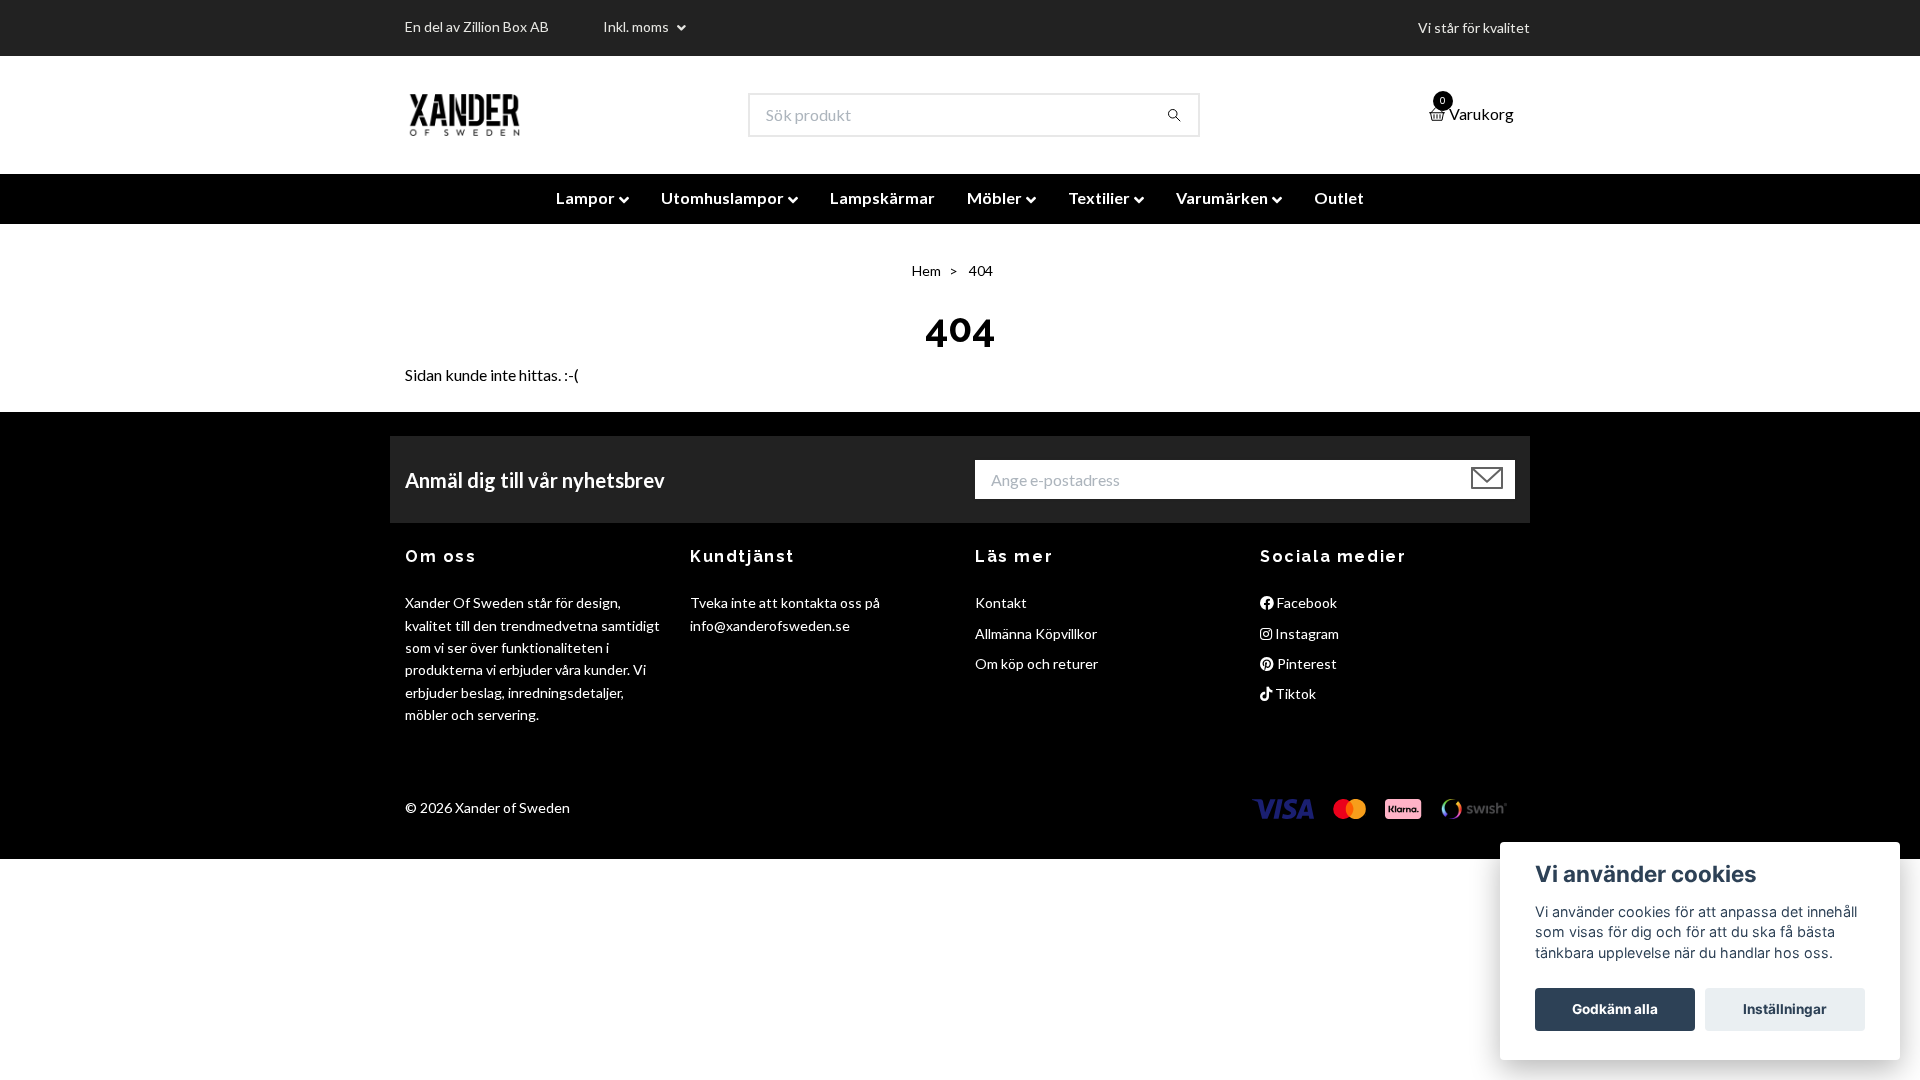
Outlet (1339, 197)
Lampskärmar (882, 197)
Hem (926, 270)
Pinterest (1305, 663)
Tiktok (1294, 693)
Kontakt (1001, 602)
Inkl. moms (637, 26)
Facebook (1305, 602)
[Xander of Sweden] (464, 115)
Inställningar (1785, 1009)
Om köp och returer (1036, 663)
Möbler (994, 197)
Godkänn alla (1615, 1009)
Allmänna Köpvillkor (1036, 633)
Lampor (585, 197)
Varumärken (1222, 197)
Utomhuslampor (722, 197)
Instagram (1305, 633)
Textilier (1099, 197)
